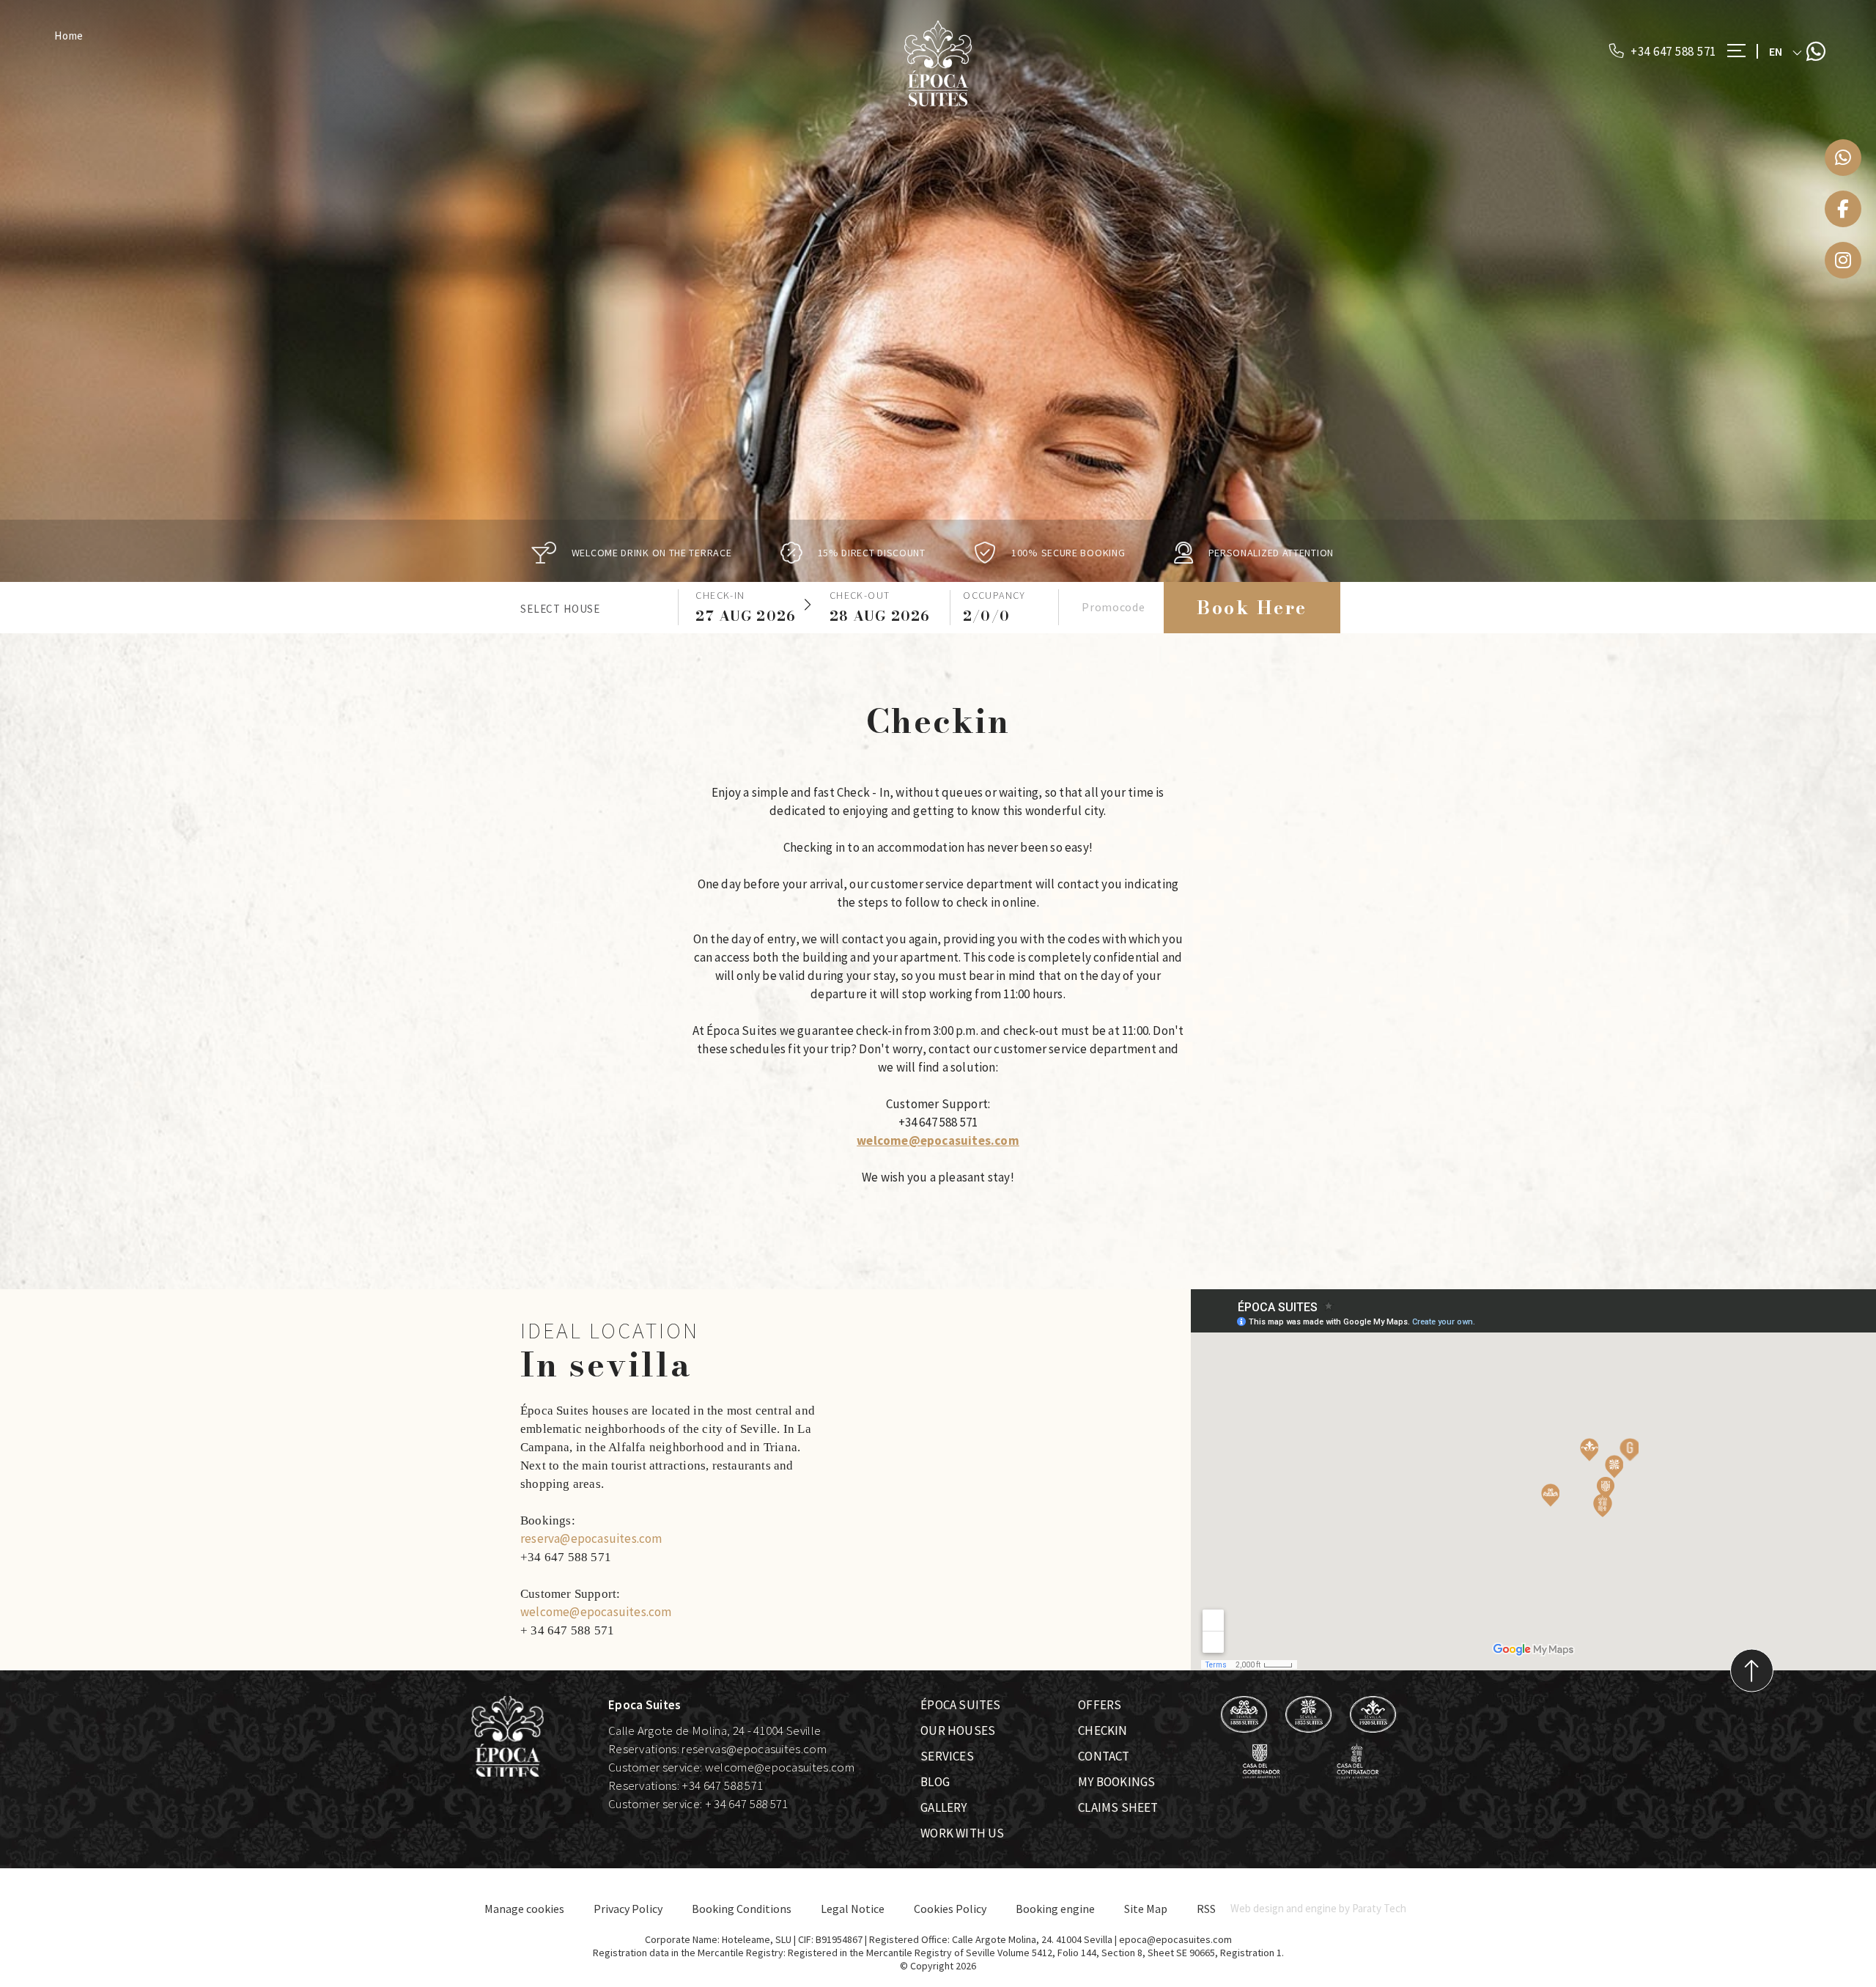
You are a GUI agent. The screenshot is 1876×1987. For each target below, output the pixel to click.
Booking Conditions (742, 1909)
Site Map (1146, 1909)
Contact (1104, 1756)
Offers (1100, 1705)
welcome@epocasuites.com (938, 1140)
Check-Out (860, 595)
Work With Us (962, 1833)
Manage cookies (524, 1909)
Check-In (720, 595)
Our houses (958, 1730)
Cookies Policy (950, 1909)
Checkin (1103, 1730)
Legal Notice (853, 1909)
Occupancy (994, 595)
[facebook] (1843, 209)
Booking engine (1055, 1909)
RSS (1206, 1909)
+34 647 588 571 (1672, 51)
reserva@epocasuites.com (591, 1538)
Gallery (943, 1807)
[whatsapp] (1843, 158)
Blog (935, 1782)
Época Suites (960, 1705)
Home (69, 36)
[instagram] (1843, 260)
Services (947, 1756)
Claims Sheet (1118, 1807)
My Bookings (1116, 1782)
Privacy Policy (628, 1909)
